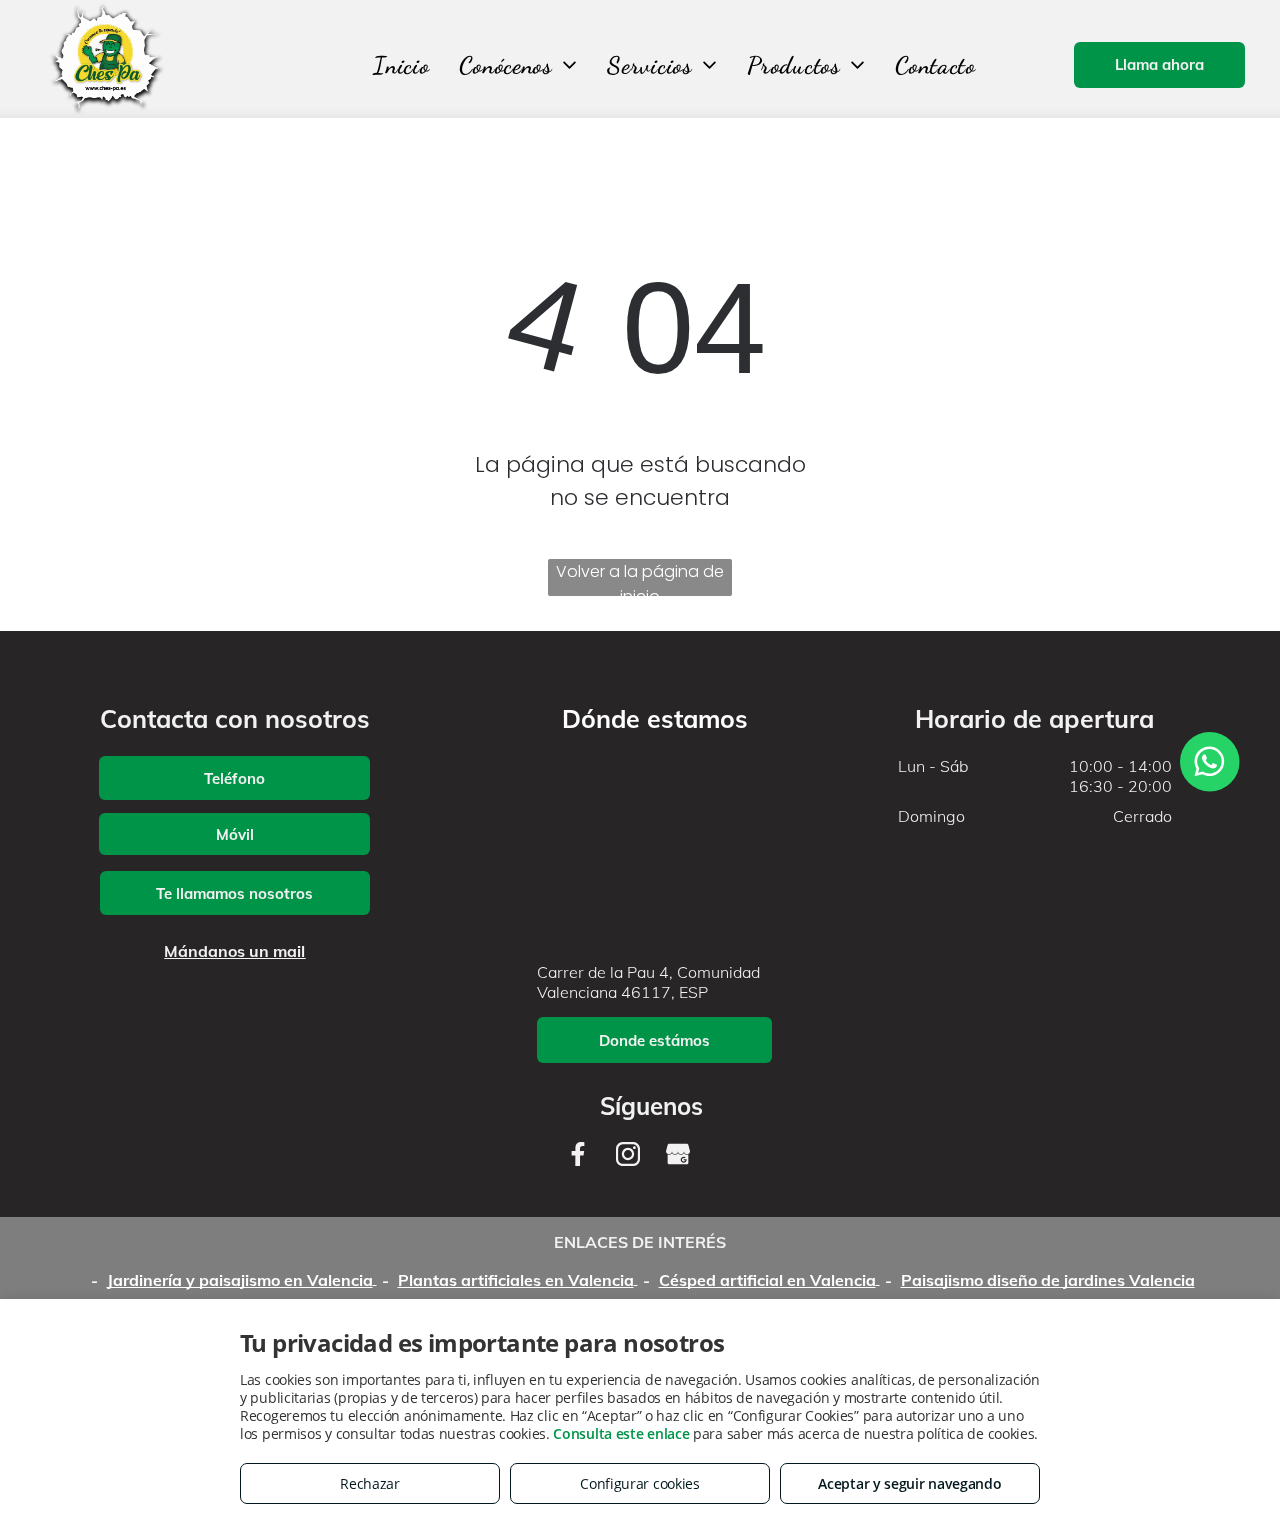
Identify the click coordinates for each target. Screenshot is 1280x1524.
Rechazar (370, 1483)
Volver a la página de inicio (640, 578)
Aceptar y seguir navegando (909, 1483)
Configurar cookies (640, 1483)
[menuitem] (401, 65)
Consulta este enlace (621, 1433)
